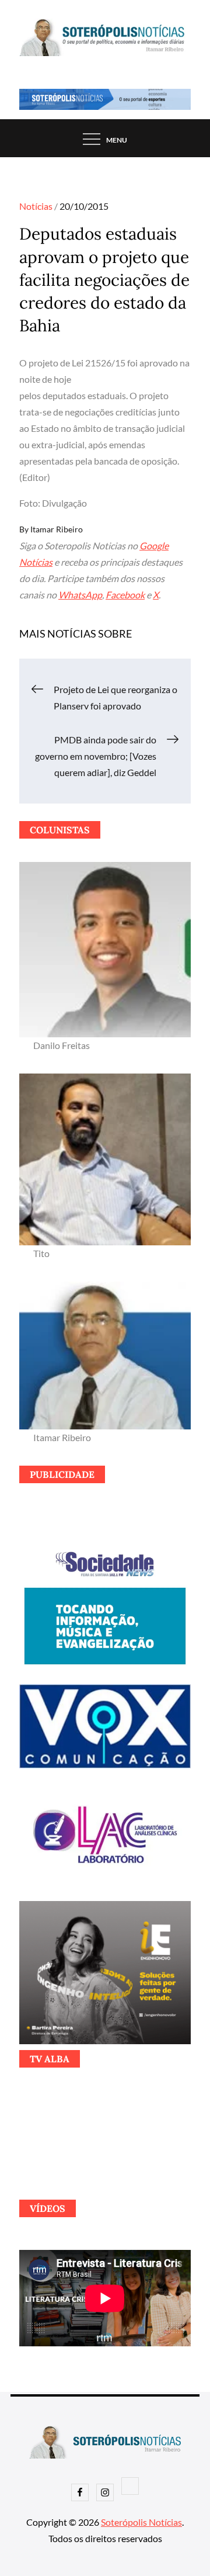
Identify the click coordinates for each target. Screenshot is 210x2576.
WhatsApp (80, 595)
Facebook (125, 595)
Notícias (36, 206)
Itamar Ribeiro (57, 529)
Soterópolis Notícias (141, 2522)
